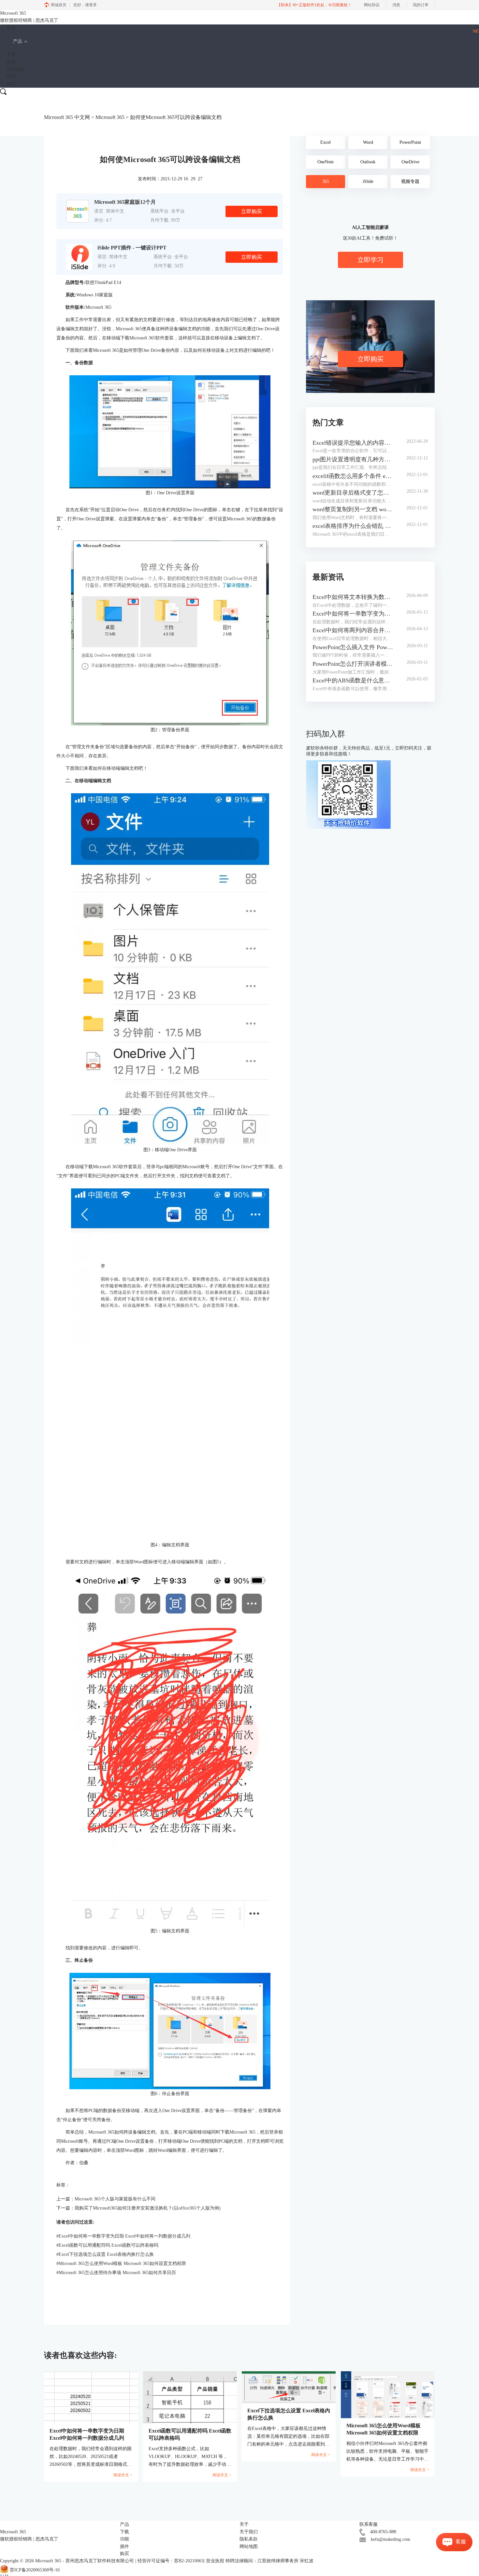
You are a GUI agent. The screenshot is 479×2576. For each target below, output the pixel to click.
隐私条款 (249, 2539)
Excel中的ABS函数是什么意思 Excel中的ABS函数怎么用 (353, 680)
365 (326, 181)
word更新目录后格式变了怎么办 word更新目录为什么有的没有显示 (353, 493)
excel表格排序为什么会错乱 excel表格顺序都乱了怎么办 (353, 526)
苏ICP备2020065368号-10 (35, 2570)
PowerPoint (410, 142)
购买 (11, 84)
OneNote (326, 162)
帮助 (11, 76)
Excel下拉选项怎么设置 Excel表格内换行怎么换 (105, 2254)
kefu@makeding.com (391, 2539)
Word (368, 142)
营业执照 (215, 2561)
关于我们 (249, 2532)
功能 (124, 2539)
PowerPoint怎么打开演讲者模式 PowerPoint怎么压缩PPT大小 (353, 664)
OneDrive (410, 162)
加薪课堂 (16, 69)
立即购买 (252, 211)
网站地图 (249, 2546)
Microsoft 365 (110, 117)
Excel (326, 142)
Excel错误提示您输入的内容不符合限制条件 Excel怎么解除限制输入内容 (353, 443)
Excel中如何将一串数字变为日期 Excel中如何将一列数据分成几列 (123, 2236)
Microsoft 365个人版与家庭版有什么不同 (115, 2199)
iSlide (368, 181)
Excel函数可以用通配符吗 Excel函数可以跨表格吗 (107, 2245)
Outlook (368, 162)
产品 (18, 41)
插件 (124, 2546)
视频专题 (410, 181)
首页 (11, 28)
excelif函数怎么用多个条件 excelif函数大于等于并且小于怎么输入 (353, 476)
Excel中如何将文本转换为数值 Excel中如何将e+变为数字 (353, 597)
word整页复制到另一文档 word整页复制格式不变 (353, 509)
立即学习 (370, 260)
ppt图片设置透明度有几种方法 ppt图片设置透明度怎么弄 (353, 459)
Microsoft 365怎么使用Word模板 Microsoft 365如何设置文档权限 (121, 2263)
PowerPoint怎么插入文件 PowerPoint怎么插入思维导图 (353, 647)
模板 (11, 62)
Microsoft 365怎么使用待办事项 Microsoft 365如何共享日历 (116, 2273)
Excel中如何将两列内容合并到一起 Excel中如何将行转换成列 (353, 630)
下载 (11, 55)
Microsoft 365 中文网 (67, 117)
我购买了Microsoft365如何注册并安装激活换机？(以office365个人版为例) (148, 2208)
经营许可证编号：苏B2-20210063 (171, 2561)
